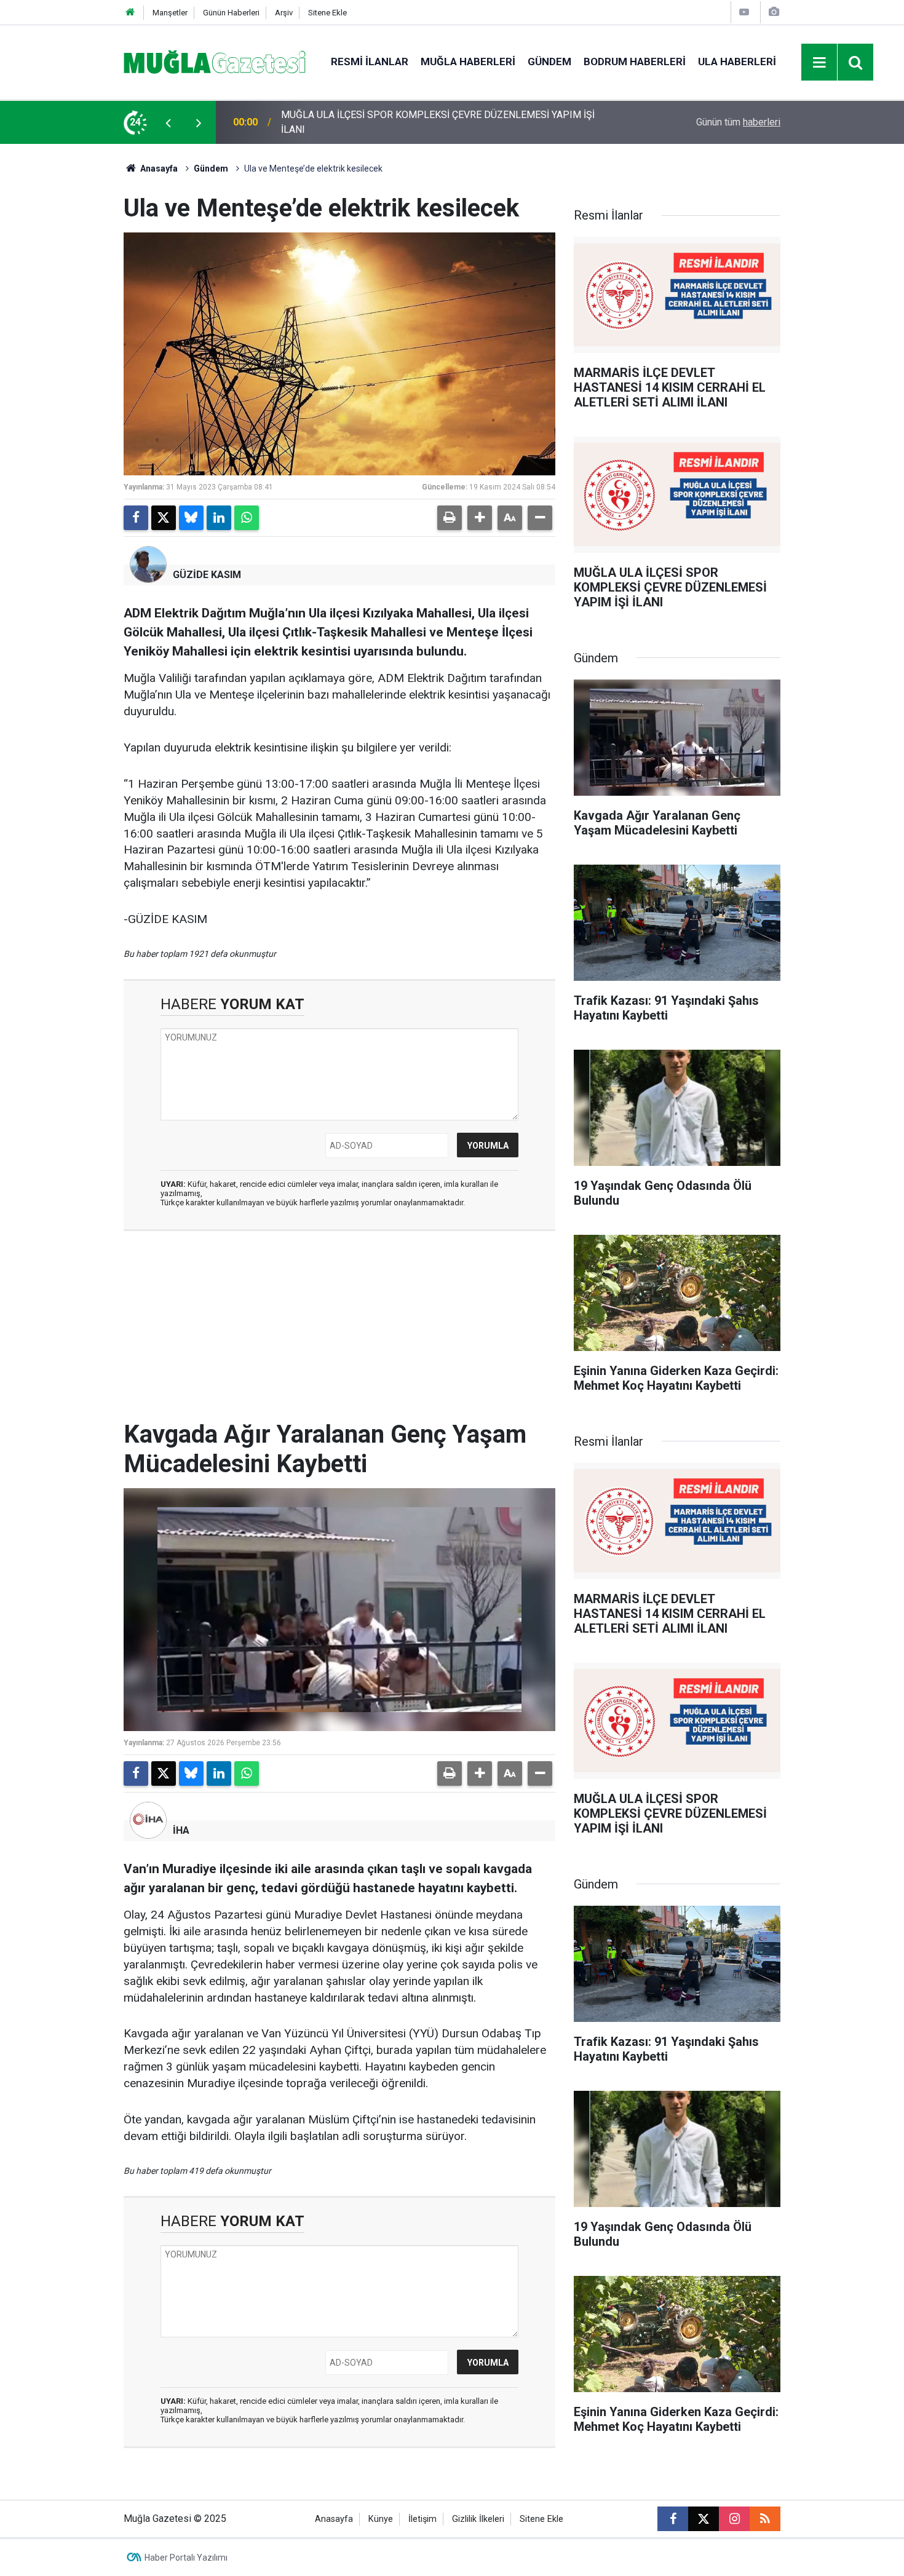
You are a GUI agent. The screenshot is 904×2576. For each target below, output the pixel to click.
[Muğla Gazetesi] (215, 61)
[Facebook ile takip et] (673, 2519)
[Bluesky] (191, 518)
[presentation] (168, 122)
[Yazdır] (450, 518)
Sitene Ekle (327, 13)
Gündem (549, 61)
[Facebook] (136, 518)
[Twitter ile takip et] (704, 2519)
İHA (181, 1830)
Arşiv (284, 13)
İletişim (422, 2519)
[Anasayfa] (130, 13)
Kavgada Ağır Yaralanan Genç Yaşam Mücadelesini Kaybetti (407, 122)
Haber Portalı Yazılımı (186, 2558)
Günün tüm (738, 122)
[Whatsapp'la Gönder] (247, 518)
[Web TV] (744, 12)
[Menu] (820, 63)
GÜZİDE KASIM (207, 575)
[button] (480, 518)
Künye (381, 2519)
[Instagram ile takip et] (734, 2519)
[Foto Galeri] (774, 12)
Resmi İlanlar (370, 61)
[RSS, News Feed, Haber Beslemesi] (765, 2519)
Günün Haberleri (231, 13)
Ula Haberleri (737, 61)
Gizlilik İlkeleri (478, 2519)
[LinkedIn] (219, 518)
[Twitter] (164, 518)
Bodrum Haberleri (635, 61)
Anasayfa (158, 168)
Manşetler (170, 13)
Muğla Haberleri (468, 61)
